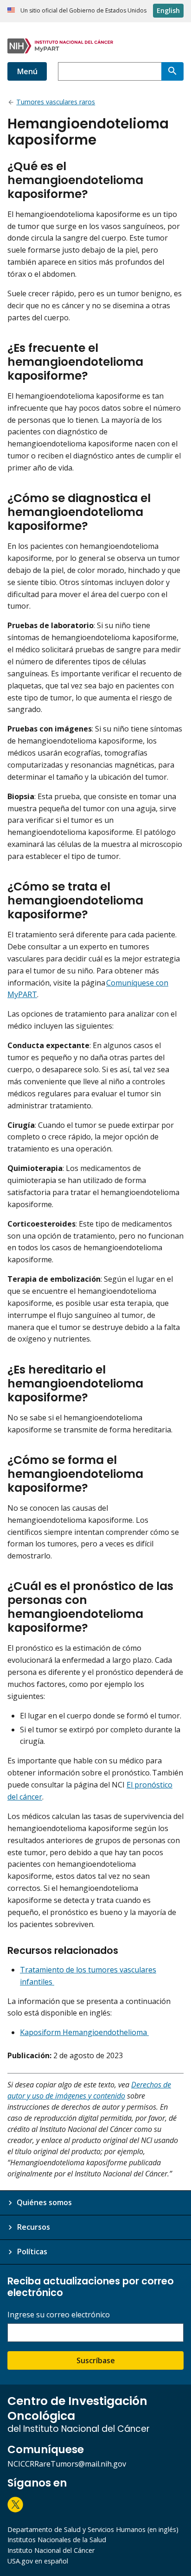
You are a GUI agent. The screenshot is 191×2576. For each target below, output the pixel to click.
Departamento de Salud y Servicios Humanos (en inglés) (93, 2529)
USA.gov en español (38, 2561)
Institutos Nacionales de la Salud (57, 2540)
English (168, 10)
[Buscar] (172, 71)
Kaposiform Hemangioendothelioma (84, 2032)
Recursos (33, 2227)
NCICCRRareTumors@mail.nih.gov (67, 2464)
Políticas (32, 2252)
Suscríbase (96, 2360)
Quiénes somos (44, 2202)
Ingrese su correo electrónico (59, 2315)
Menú (27, 71)
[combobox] (110, 71)
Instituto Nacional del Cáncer (51, 2550)
